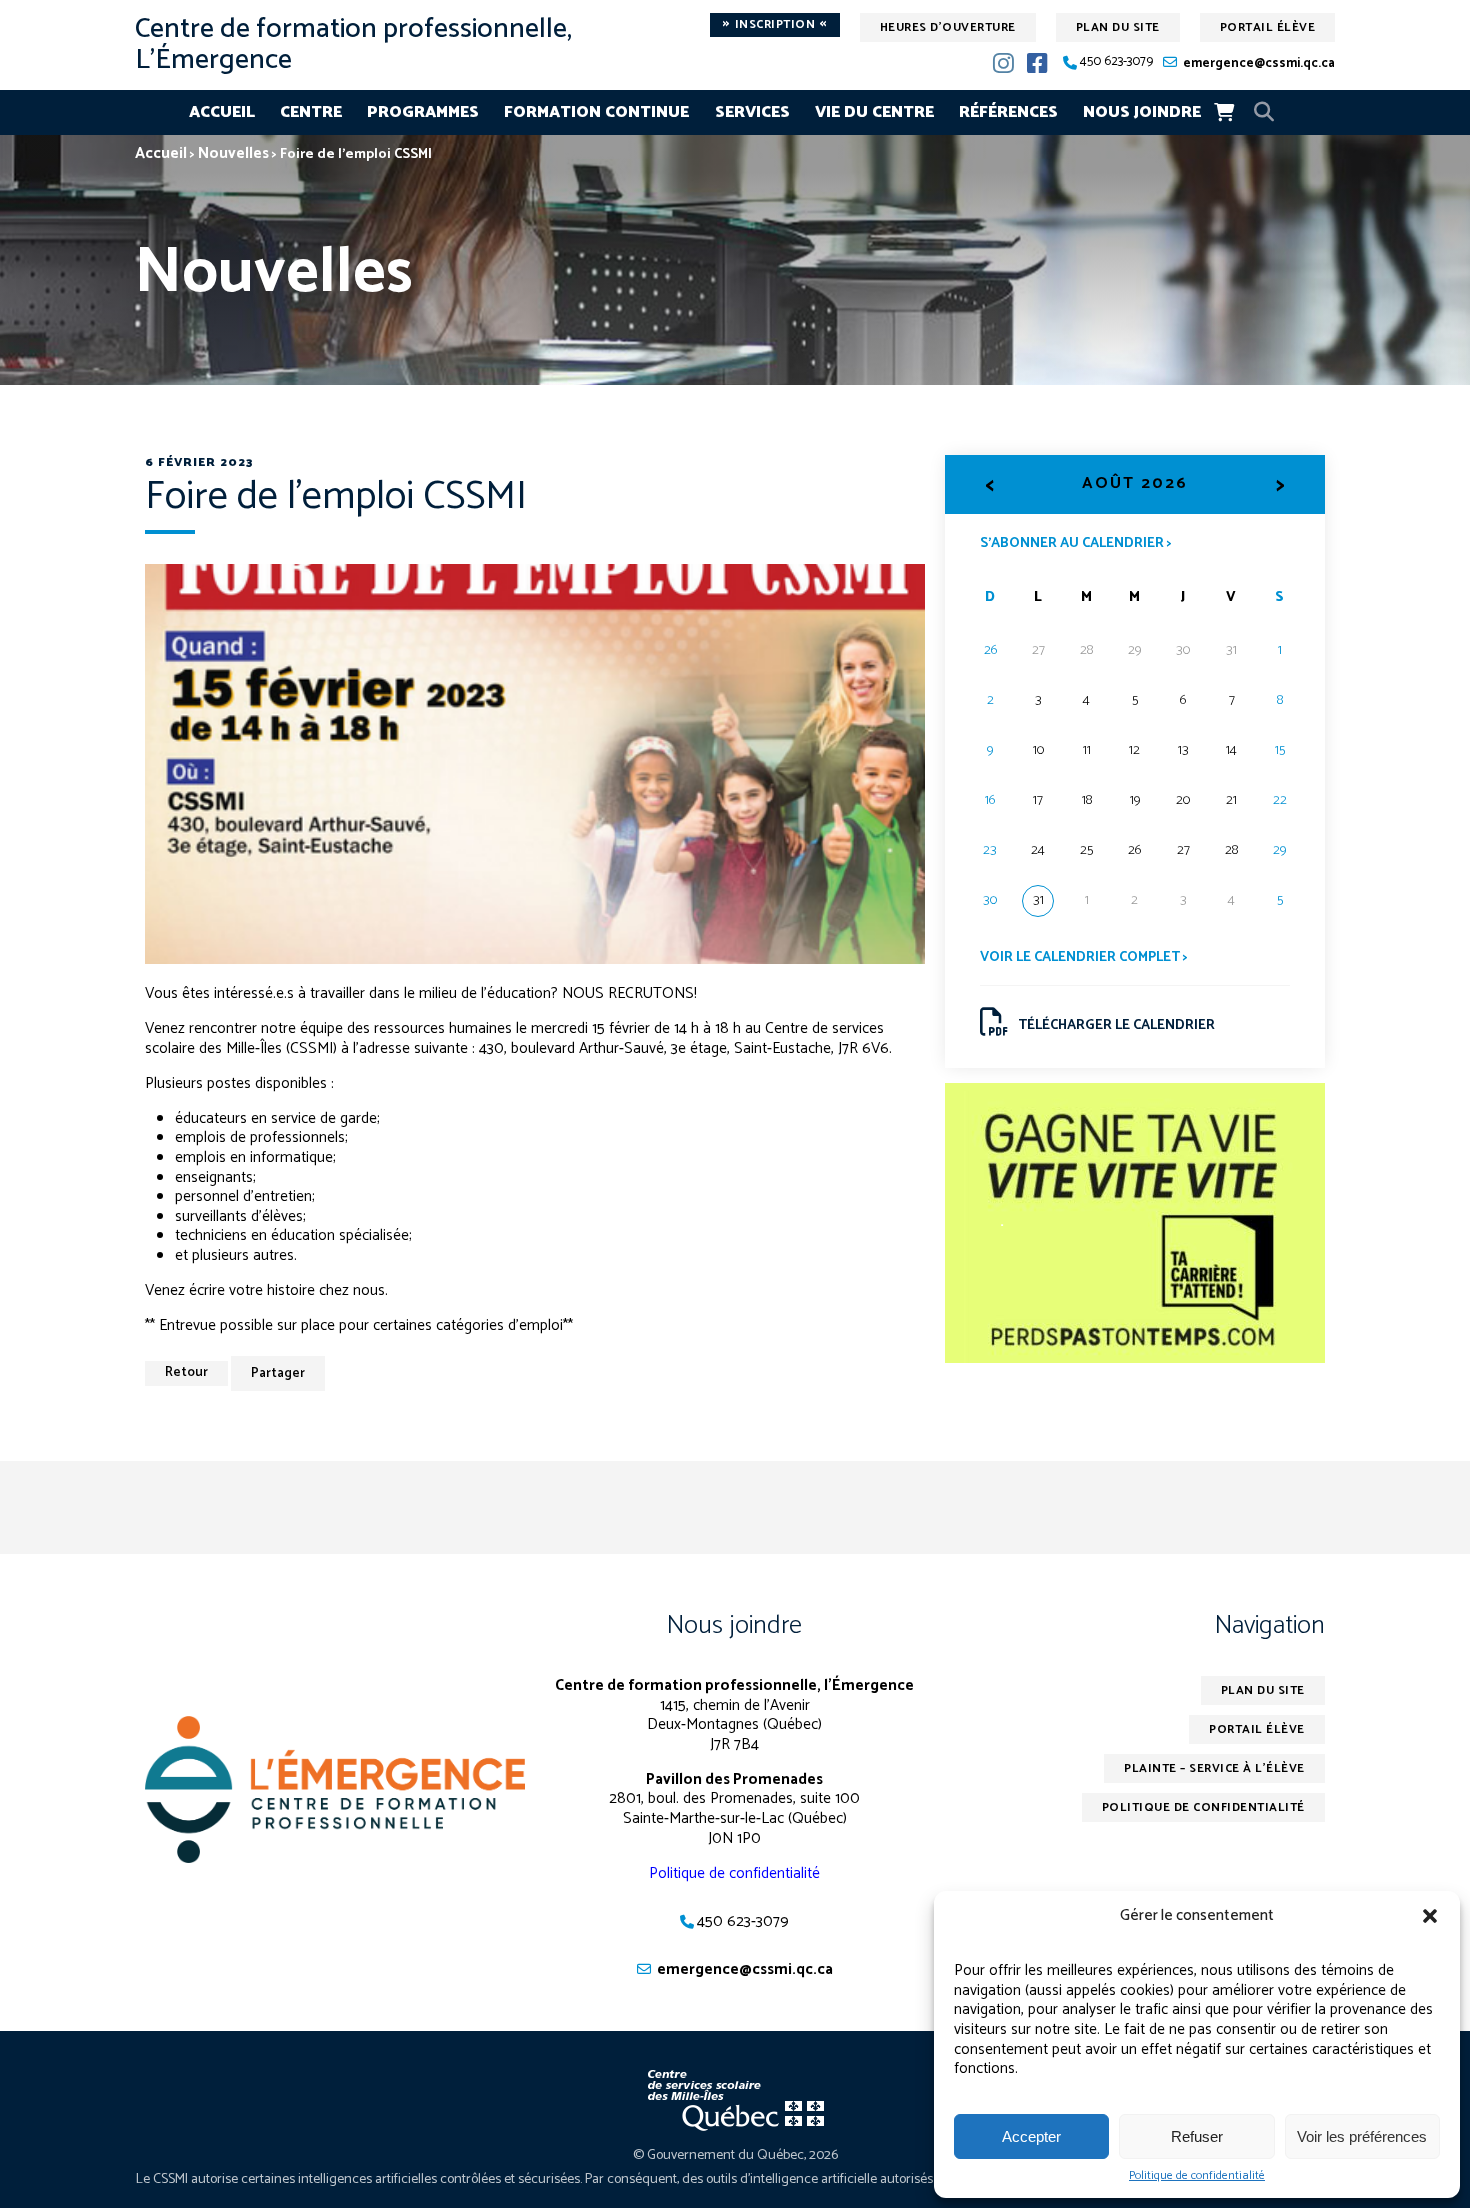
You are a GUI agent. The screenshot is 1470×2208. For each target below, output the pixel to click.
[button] (1430, 1916)
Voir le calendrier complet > (1084, 957)
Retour (186, 1372)
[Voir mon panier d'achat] (1224, 112)
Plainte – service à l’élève (1214, 1768)
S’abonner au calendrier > (1076, 542)
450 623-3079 (1116, 62)
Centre (311, 112)
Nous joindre (1142, 112)
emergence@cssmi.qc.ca (1259, 63)
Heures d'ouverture (948, 27)
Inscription (775, 25)
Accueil (222, 112)
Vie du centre (874, 112)
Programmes (423, 112)
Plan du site (1118, 27)
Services (752, 112)
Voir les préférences (1362, 2136)
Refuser (1197, 2136)
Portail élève (1268, 27)
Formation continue (596, 112)
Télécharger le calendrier (1116, 1025)
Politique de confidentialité (1197, 2176)
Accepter (1031, 2136)
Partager (278, 1373)
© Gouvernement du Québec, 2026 (735, 2155)
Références (1008, 112)
